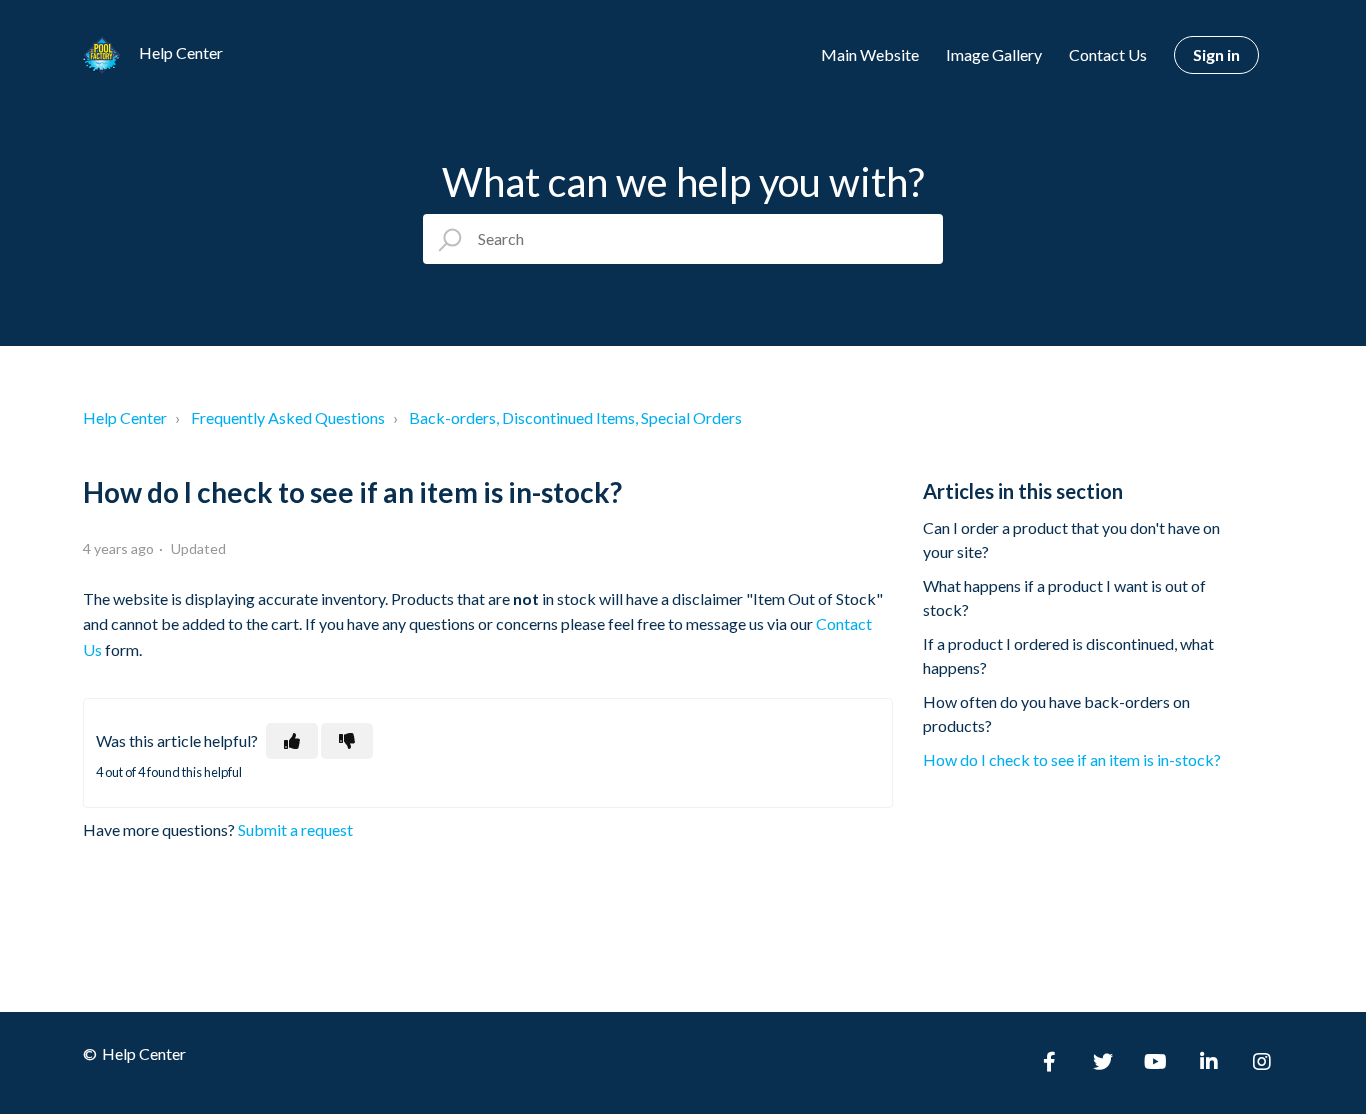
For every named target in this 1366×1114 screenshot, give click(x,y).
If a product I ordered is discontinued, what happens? (1068, 655)
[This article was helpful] (292, 741)
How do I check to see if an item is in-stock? (1072, 759)
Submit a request (295, 829)
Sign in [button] (1216, 54)
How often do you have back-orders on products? (1056, 713)
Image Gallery (994, 54)
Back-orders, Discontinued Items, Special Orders (575, 417)
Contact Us (1108, 54)
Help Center (125, 417)
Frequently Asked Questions (288, 417)
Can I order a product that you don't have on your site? (1071, 539)
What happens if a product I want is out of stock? (1064, 597)
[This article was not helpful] (347, 741)
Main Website (870, 54)
